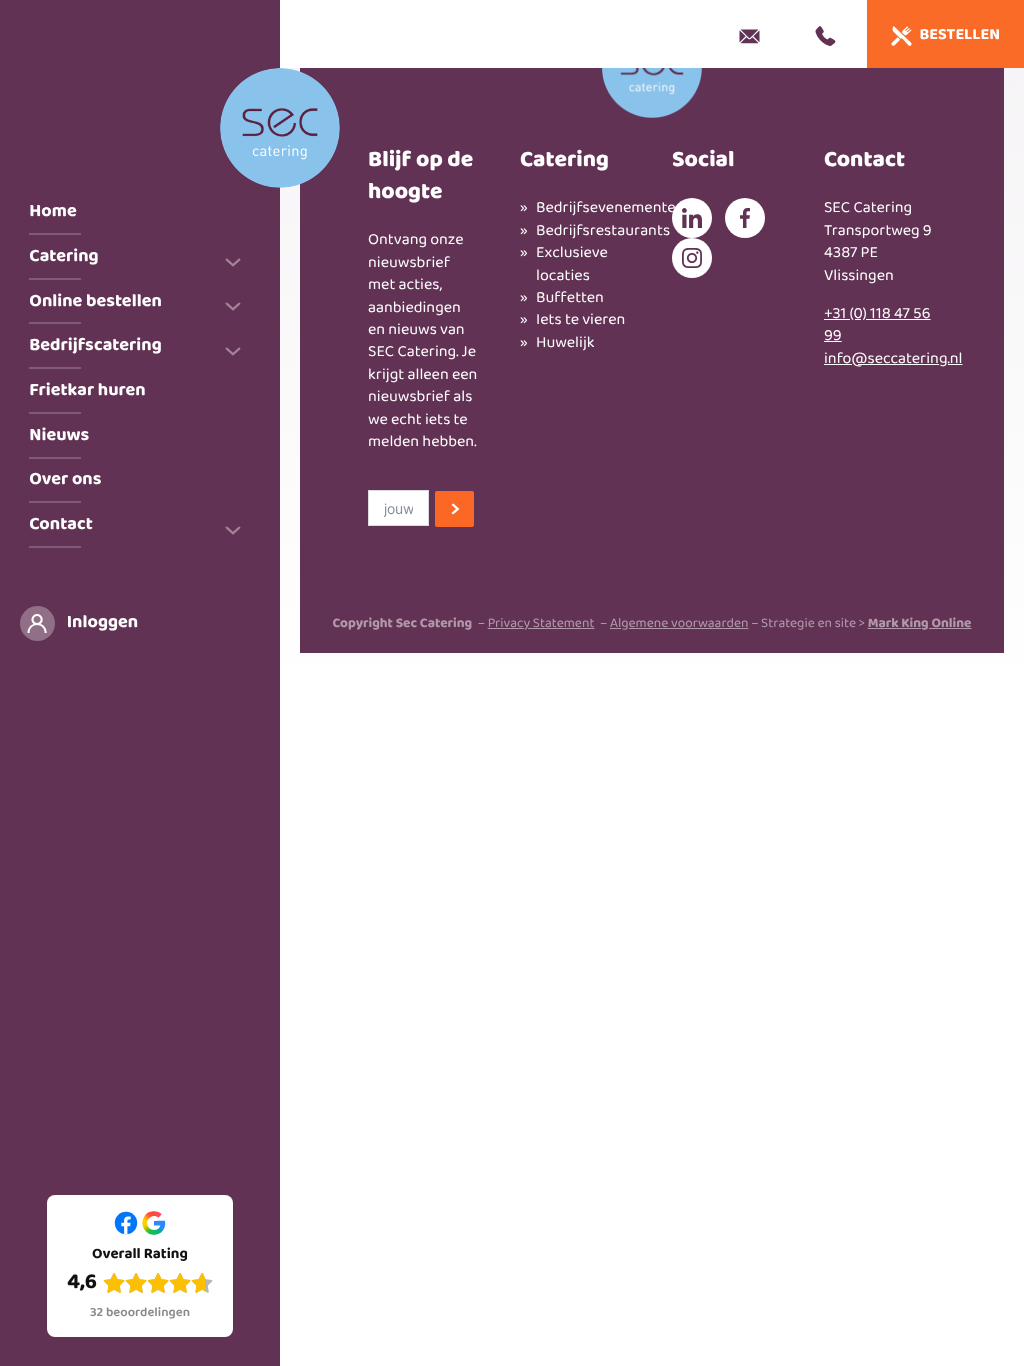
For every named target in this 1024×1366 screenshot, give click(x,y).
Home (52, 211)
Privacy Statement (541, 624)
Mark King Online (920, 624)
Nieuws (59, 435)
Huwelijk (565, 344)
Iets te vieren (580, 321)
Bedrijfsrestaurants (584, 232)
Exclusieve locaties (572, 265)
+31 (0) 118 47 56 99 (877, 325)
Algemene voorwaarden (679, 624)
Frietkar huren (87, 390)
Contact (60, 524)
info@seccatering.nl (893, 359)
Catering (63, 256)
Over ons (65, 479)
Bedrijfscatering (95, 345)
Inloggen (102, 623)
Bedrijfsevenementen (584, 209)
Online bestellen (95, 301)
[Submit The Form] (454, 511)
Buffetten (570, 299)
